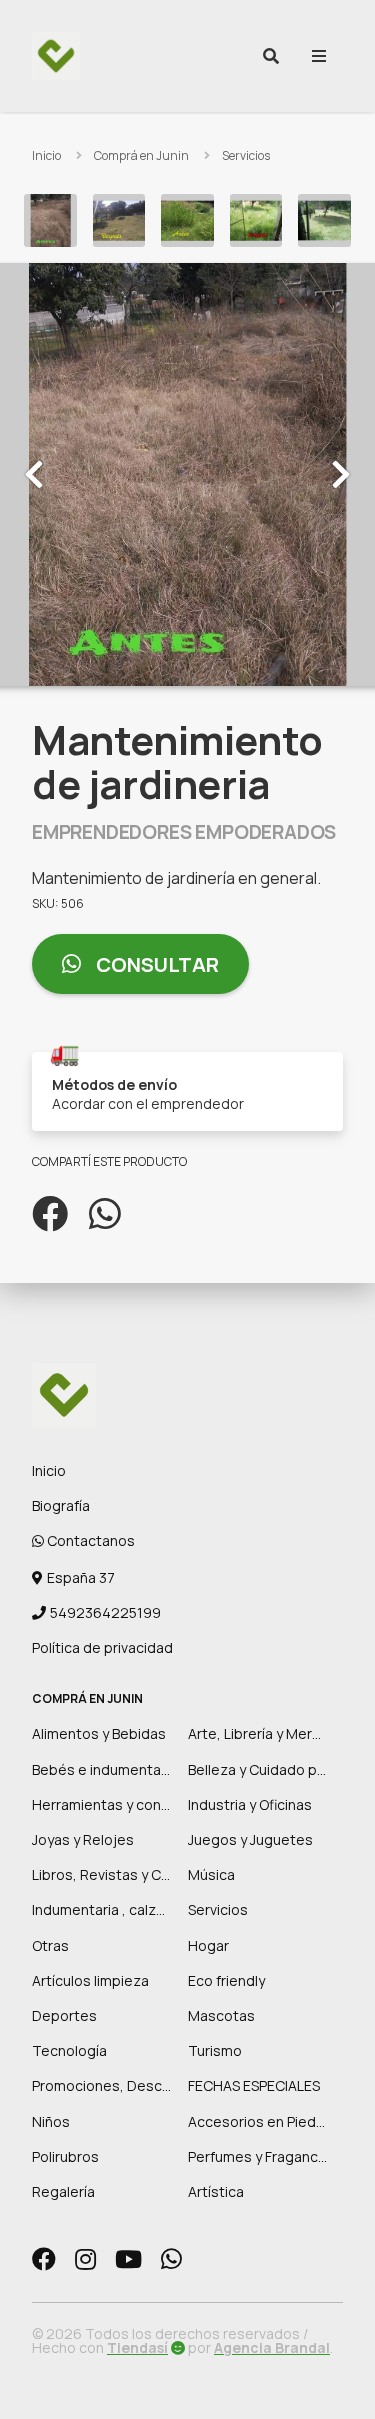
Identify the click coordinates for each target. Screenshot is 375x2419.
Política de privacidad (102, 1647)
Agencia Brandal (272, 2347)
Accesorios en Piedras (262, 2121)
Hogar (208, 1945)
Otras (50, 1945)
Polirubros (65, 2156)
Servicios (246, 155)
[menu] (319, 56)
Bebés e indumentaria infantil (128, 1769)
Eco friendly (226, 1980)
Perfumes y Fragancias (262, 2156)
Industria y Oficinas (250, 1804)
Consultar (155, 964)
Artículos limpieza (90, 1980)
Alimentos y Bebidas (99, 1733)
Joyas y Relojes (83, 1839)
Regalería (63, 2191)
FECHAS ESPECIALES (254, 2085)
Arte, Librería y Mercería (266, 1733)
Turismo (215, 2050)
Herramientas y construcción (128, 1804)
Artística (216, 2191)
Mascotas (221, 2015)
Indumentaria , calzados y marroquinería (163, 1909)
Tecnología (69, 2050)
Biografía (61, 1505)
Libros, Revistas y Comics (116, 1874)
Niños (51, 2121)
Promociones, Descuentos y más (141, 2085)
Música (211, 1874)
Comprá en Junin (141, 155)
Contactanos (89, 1540)
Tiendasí (137, 2347)
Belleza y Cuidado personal (277, 1769)
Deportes (64, 2015)
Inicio (46, 155)
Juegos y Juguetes (250, 1839)
